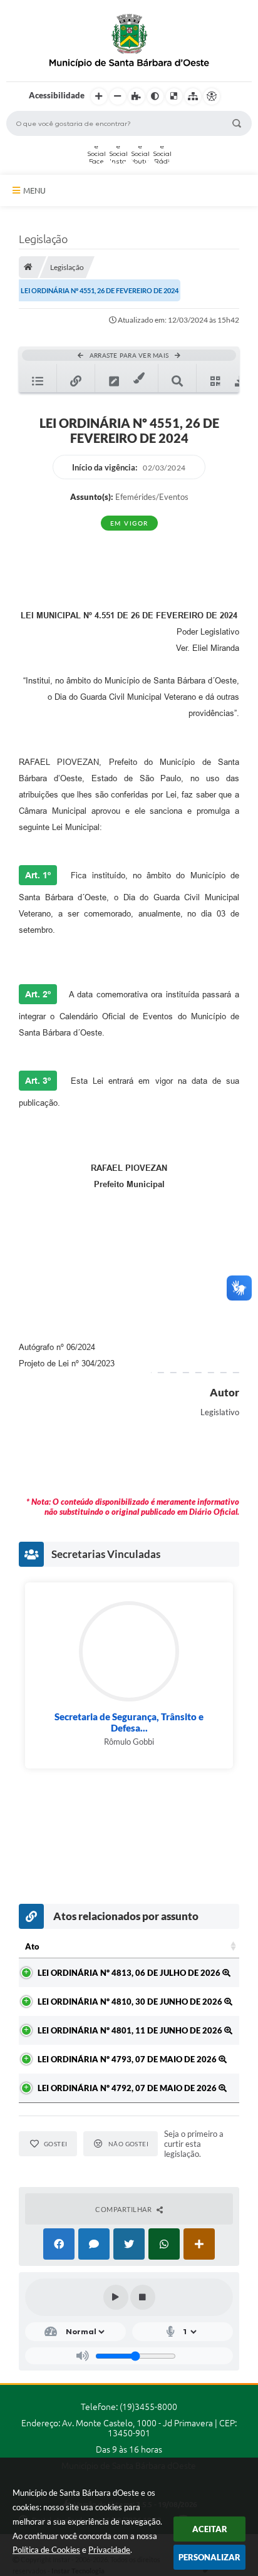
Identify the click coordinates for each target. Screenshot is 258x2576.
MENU (34, 190)
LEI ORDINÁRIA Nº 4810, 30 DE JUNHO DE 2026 (131, 2002)
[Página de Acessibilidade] (212, 96)
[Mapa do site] (193, 96)
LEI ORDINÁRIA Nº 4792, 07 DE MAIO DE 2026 (128, 2088)
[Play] (116, 2297)
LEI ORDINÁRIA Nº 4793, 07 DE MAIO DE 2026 (128, 2059)
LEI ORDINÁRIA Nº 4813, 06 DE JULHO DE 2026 (130, 1973)
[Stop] (143, 2297)
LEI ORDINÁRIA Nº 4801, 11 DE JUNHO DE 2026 (131, 2030)
